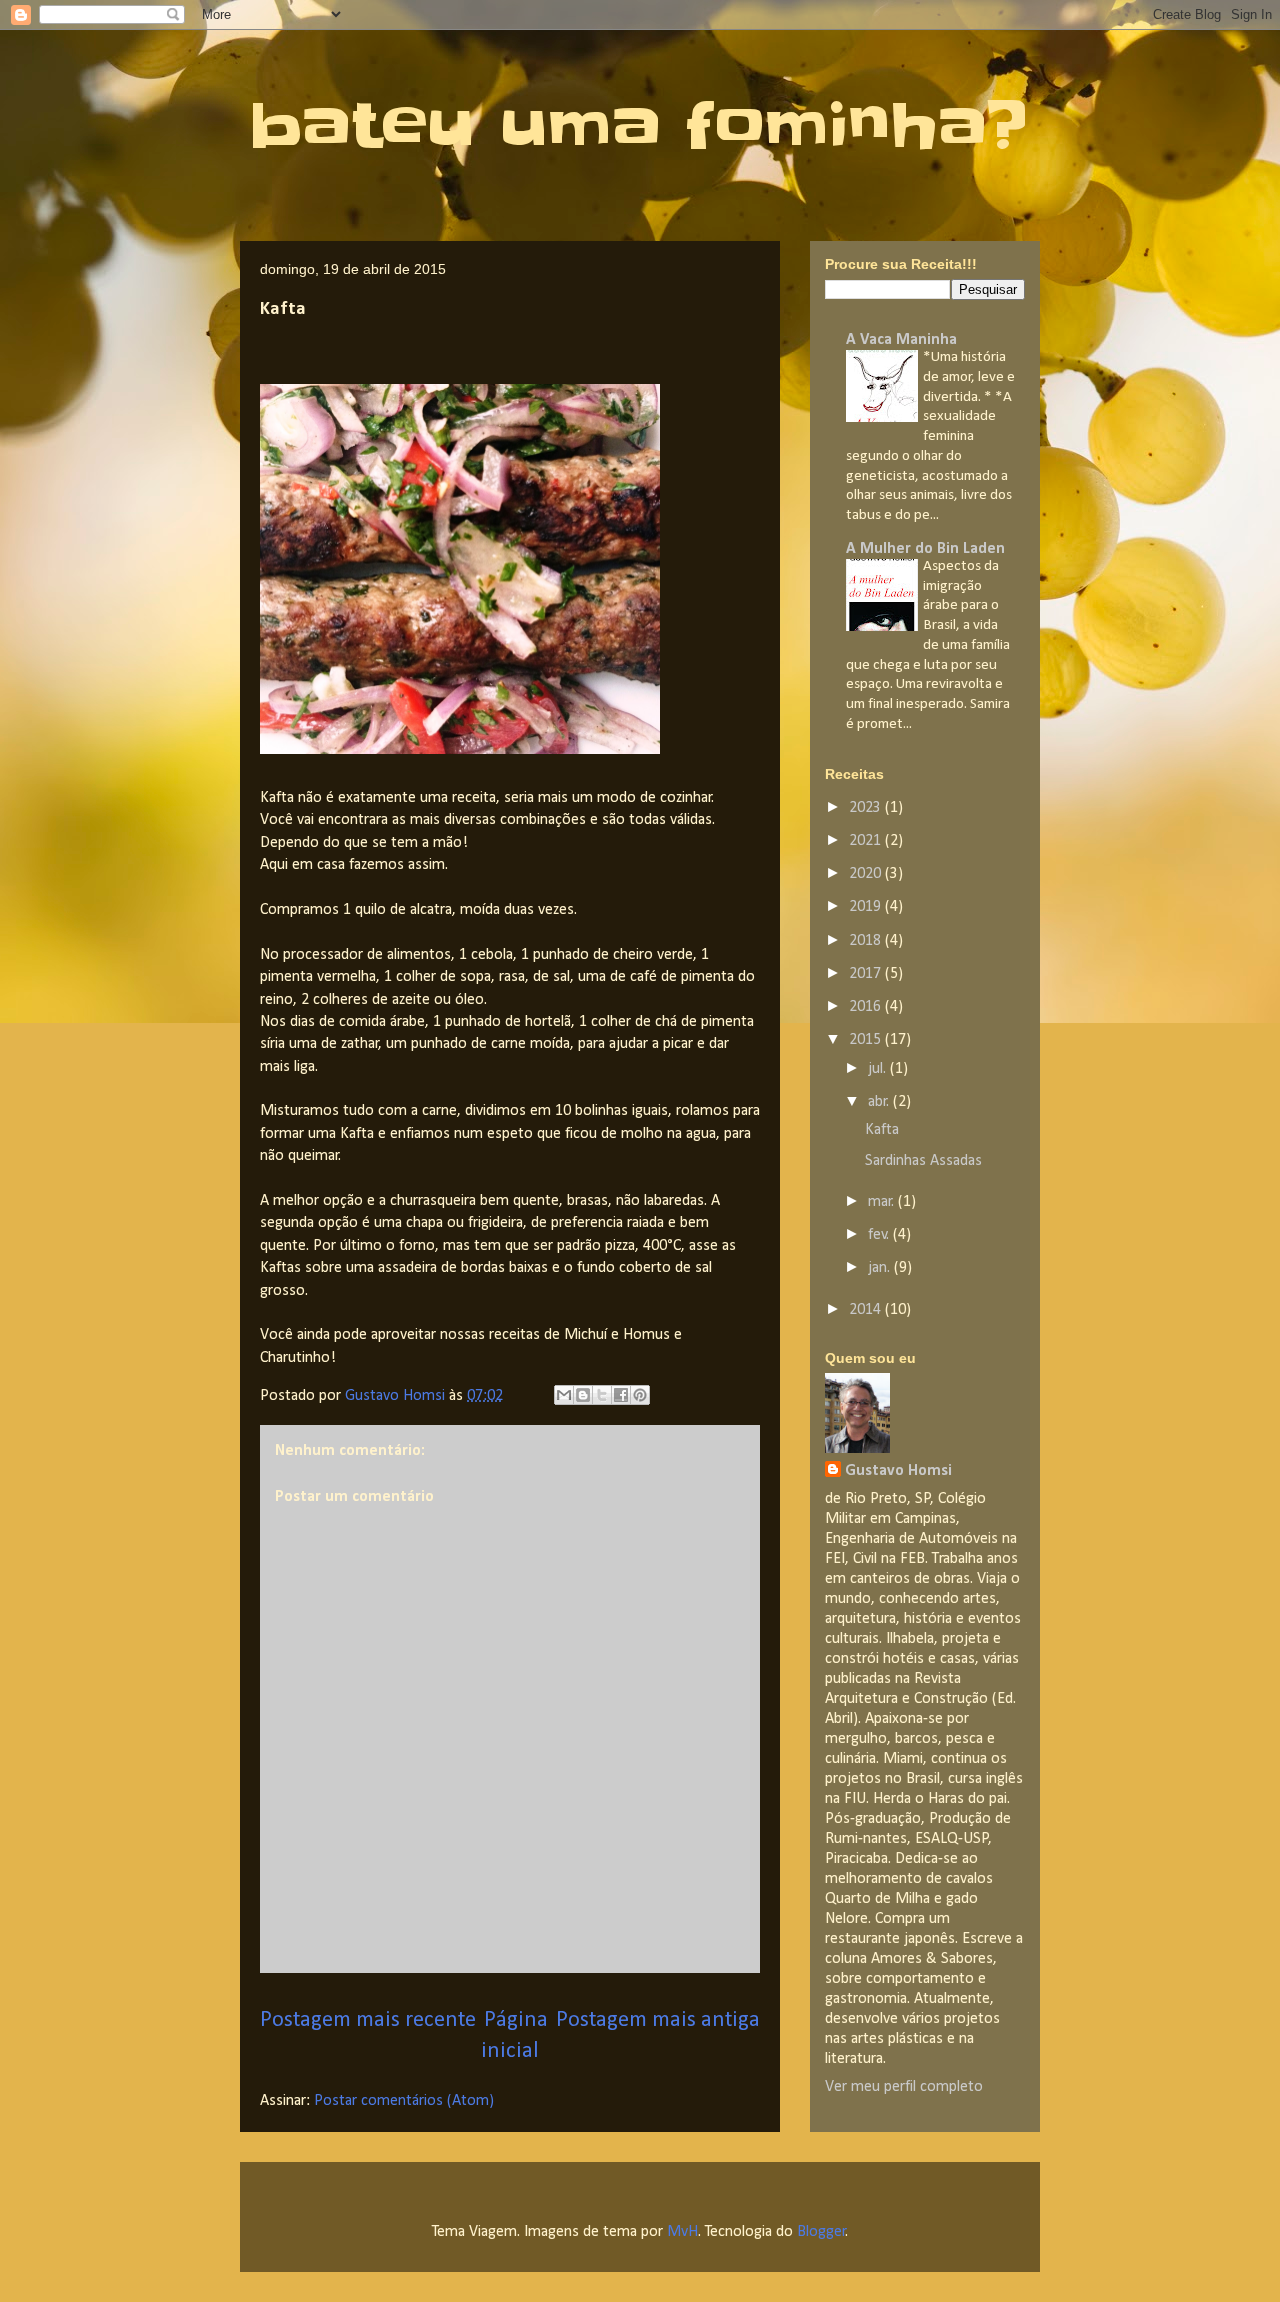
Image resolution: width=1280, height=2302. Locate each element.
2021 (867, 841)
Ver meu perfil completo (904, 2087)
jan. (881, 1268)
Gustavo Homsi (898, 1471)
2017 (867, 974)
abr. (880, 1102)
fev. (880, 1235)
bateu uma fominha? (638, 126)
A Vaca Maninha (901, 340)
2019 (867, 907)
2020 (867, 874)
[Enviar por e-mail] (564, 1395)
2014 (867, 1310)
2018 (867, 941)
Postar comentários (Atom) (404, 2101)
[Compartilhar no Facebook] (621, 1395)
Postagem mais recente (368, 2020)
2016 (867, 1007)
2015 (867, 1040)
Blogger (821, 2232)
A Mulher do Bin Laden (925, 549)
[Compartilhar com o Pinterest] (640, 1395)
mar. (883, 1202)
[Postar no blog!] (583, 1395)
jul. (879, 1069)
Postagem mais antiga (658, 2020)
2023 (867, 808)
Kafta (882, 1130)
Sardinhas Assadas (923, 1161)
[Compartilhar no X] (602, 1395)
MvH (682, 2232)
